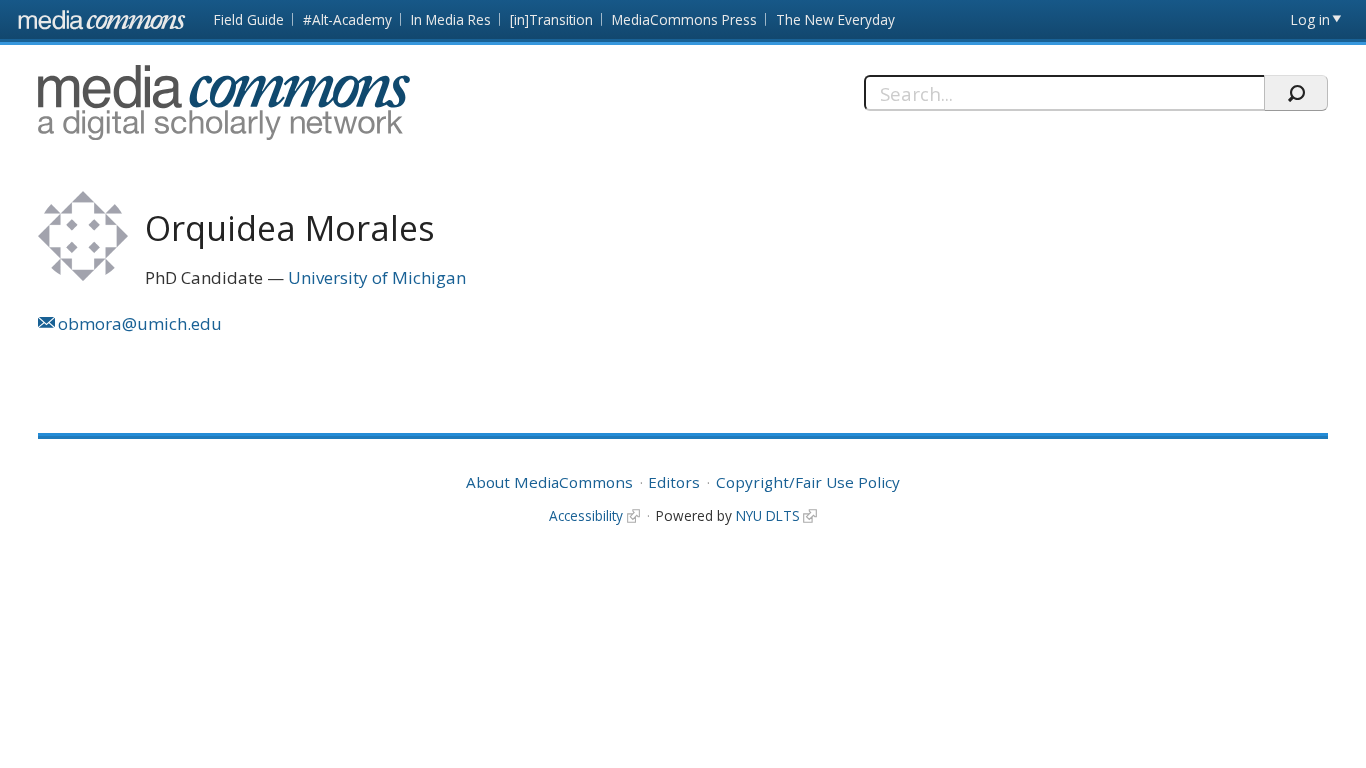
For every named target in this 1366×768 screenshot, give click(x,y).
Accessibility (586, 515)
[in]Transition (551, 19)
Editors (674, 482)
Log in (1310, 19)
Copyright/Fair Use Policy (808, 482)
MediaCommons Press (684, 19)
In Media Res (451, 19)
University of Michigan (377, 277)
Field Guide (249, 19)
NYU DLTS (768, 515)
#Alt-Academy (347, 19)
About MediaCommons (549, 482)
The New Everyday (835, 19)
